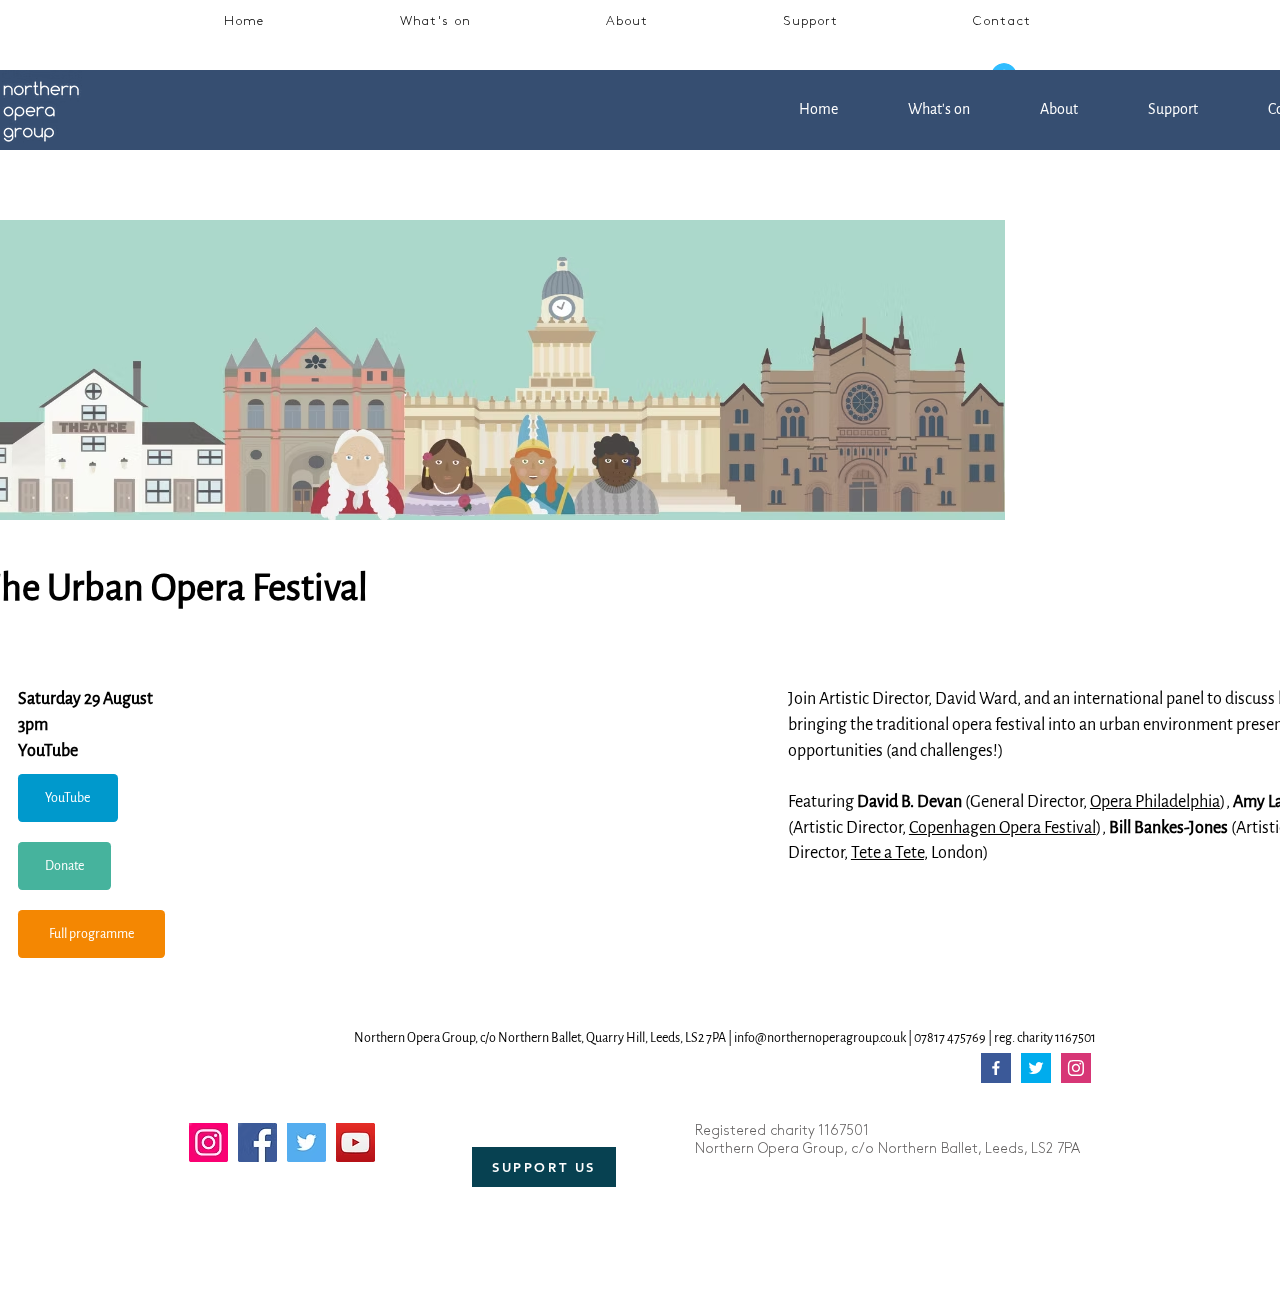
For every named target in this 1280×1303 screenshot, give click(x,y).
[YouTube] (355, 1142)
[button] (435, 23)
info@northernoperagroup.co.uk (820, 1038)
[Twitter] (306, 1142)
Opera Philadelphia (1155, 802)
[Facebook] (257, 1142)
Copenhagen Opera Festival (1002, 828)
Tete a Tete (887, 853)
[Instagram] (208, 1142)
